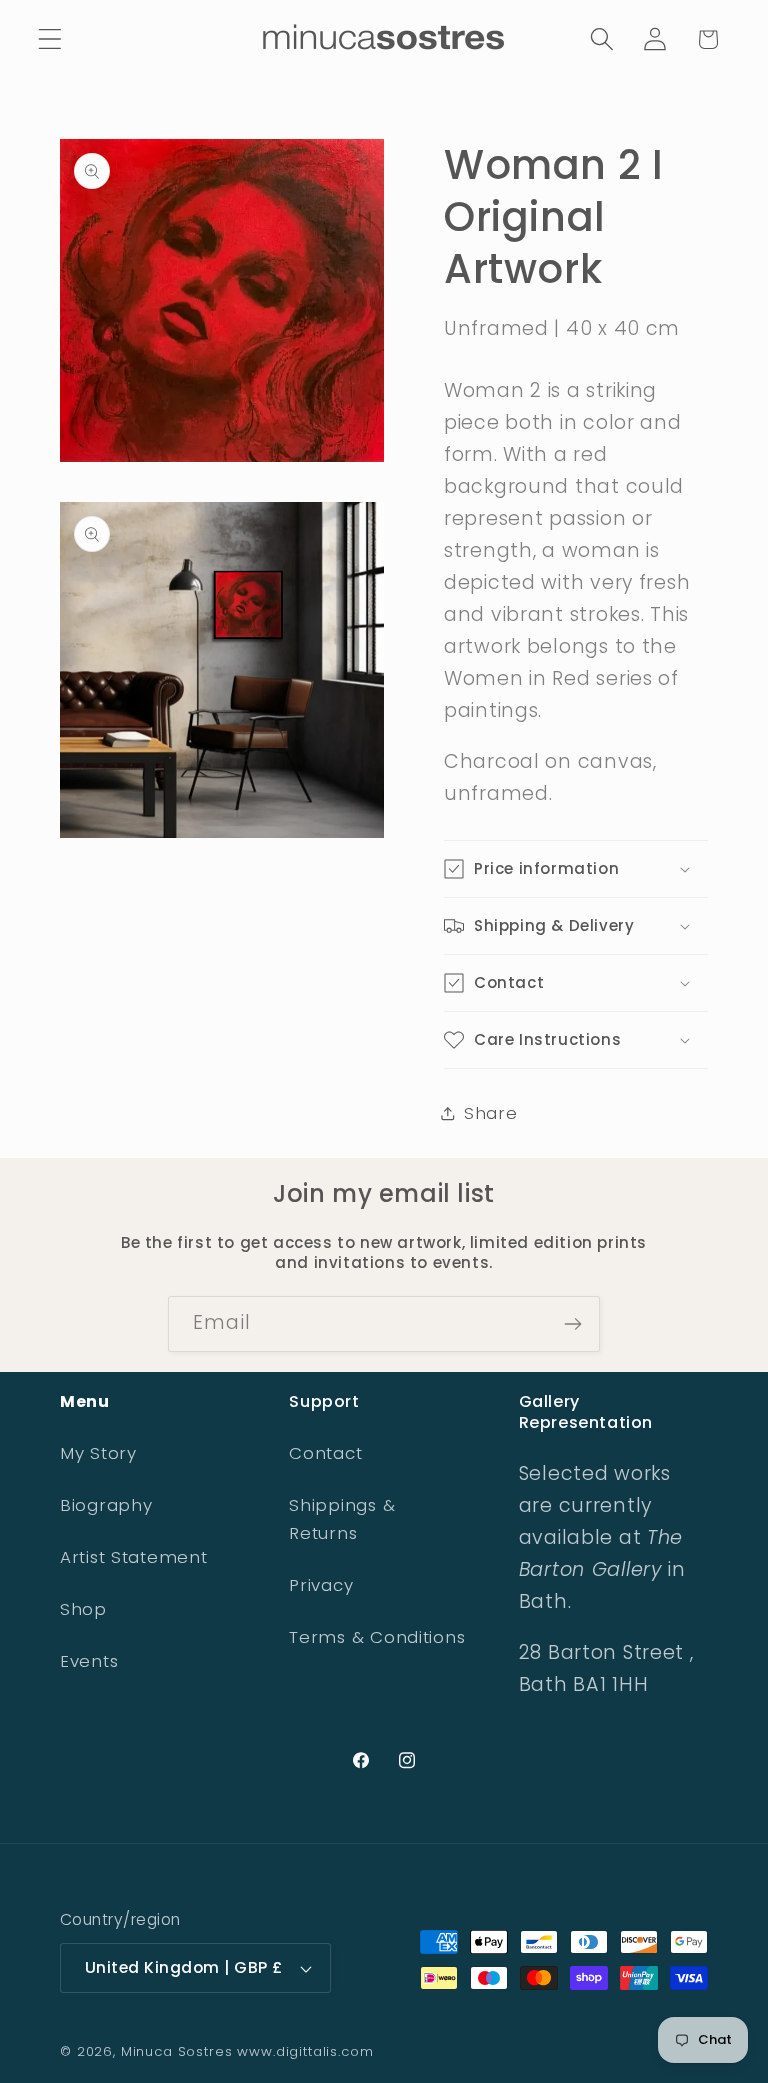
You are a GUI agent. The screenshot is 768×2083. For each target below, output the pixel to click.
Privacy (321, 1585)
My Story (98, 1453)
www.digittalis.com (305, 2051)
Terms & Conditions (377, 1637)
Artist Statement (134, 1557)
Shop (83, 1609)
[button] (50, 39)
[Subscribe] (572, 1324)
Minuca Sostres (177, 2051)
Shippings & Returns (342, 1519)
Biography (106, 1505)
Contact (325, 1453)
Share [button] (491, 1113)
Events (89, 1661)
